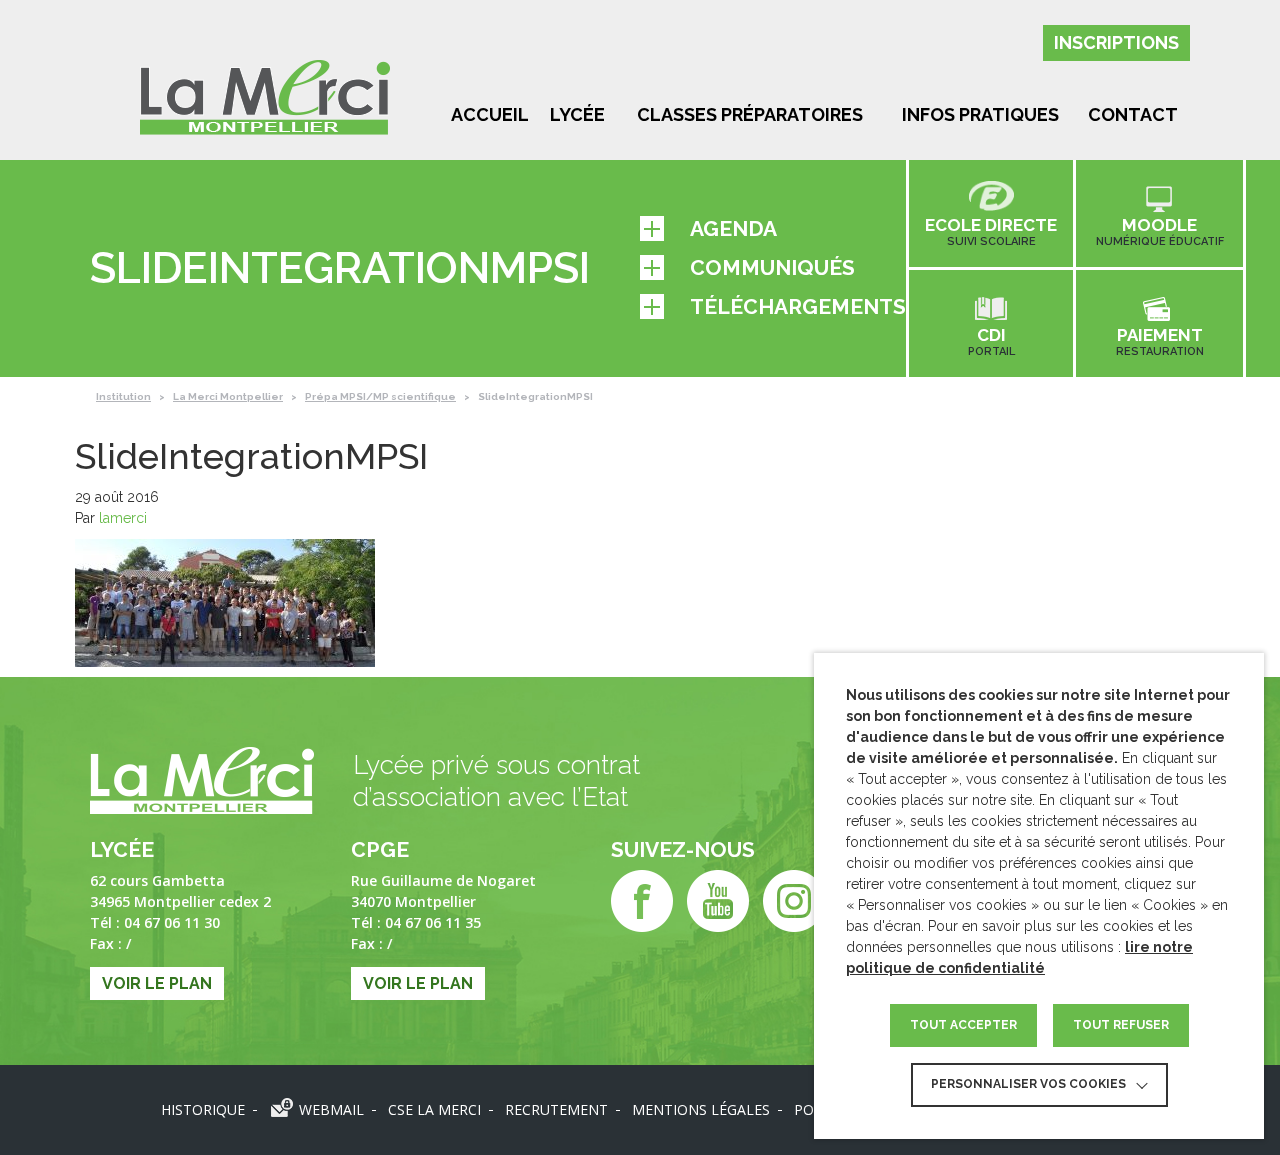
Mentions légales (701, 1109)
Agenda (733, 228)
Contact (1133, 114)
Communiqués (772, 267)
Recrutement (556, 1109)
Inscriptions (1116, 42)
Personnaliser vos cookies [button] (1028, 1084)
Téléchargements (798, 306)
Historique (203, 1109)
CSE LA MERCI (434, 1109)
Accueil (490, 114)
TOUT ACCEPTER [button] (963, 1025)
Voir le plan (157, 983)
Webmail (331, 1109)
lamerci (123, 518)
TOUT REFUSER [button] (1121, 1025)
